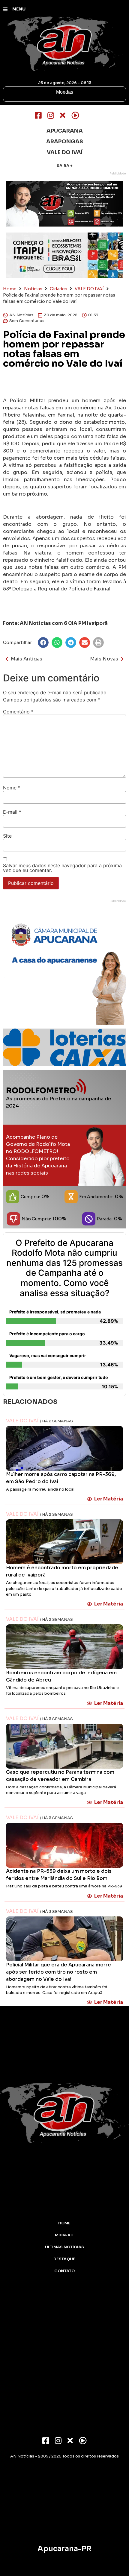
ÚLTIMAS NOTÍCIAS (64, 2247)
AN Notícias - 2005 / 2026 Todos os (64, 2456)
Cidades (58, 289)
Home (10, 289)
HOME (64, 2223)
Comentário (18, 712)
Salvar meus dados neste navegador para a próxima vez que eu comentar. (62, 868)
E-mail (12, 812)
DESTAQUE (64, 2259)
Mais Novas (104, 659)
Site (7, 836)
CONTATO (64, 2271)
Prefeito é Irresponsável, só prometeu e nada (55, 1312)
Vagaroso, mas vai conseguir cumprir (48, 1355)
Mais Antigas (27, 659)
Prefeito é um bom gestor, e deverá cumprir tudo (59, 1377)
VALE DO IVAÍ (89, 289)
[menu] (5, 9)
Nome (12, 788)
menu (19, 9)
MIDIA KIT (64, 2235)
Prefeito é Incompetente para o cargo (47, 1334)
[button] (43, 643)
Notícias (33, 289)
